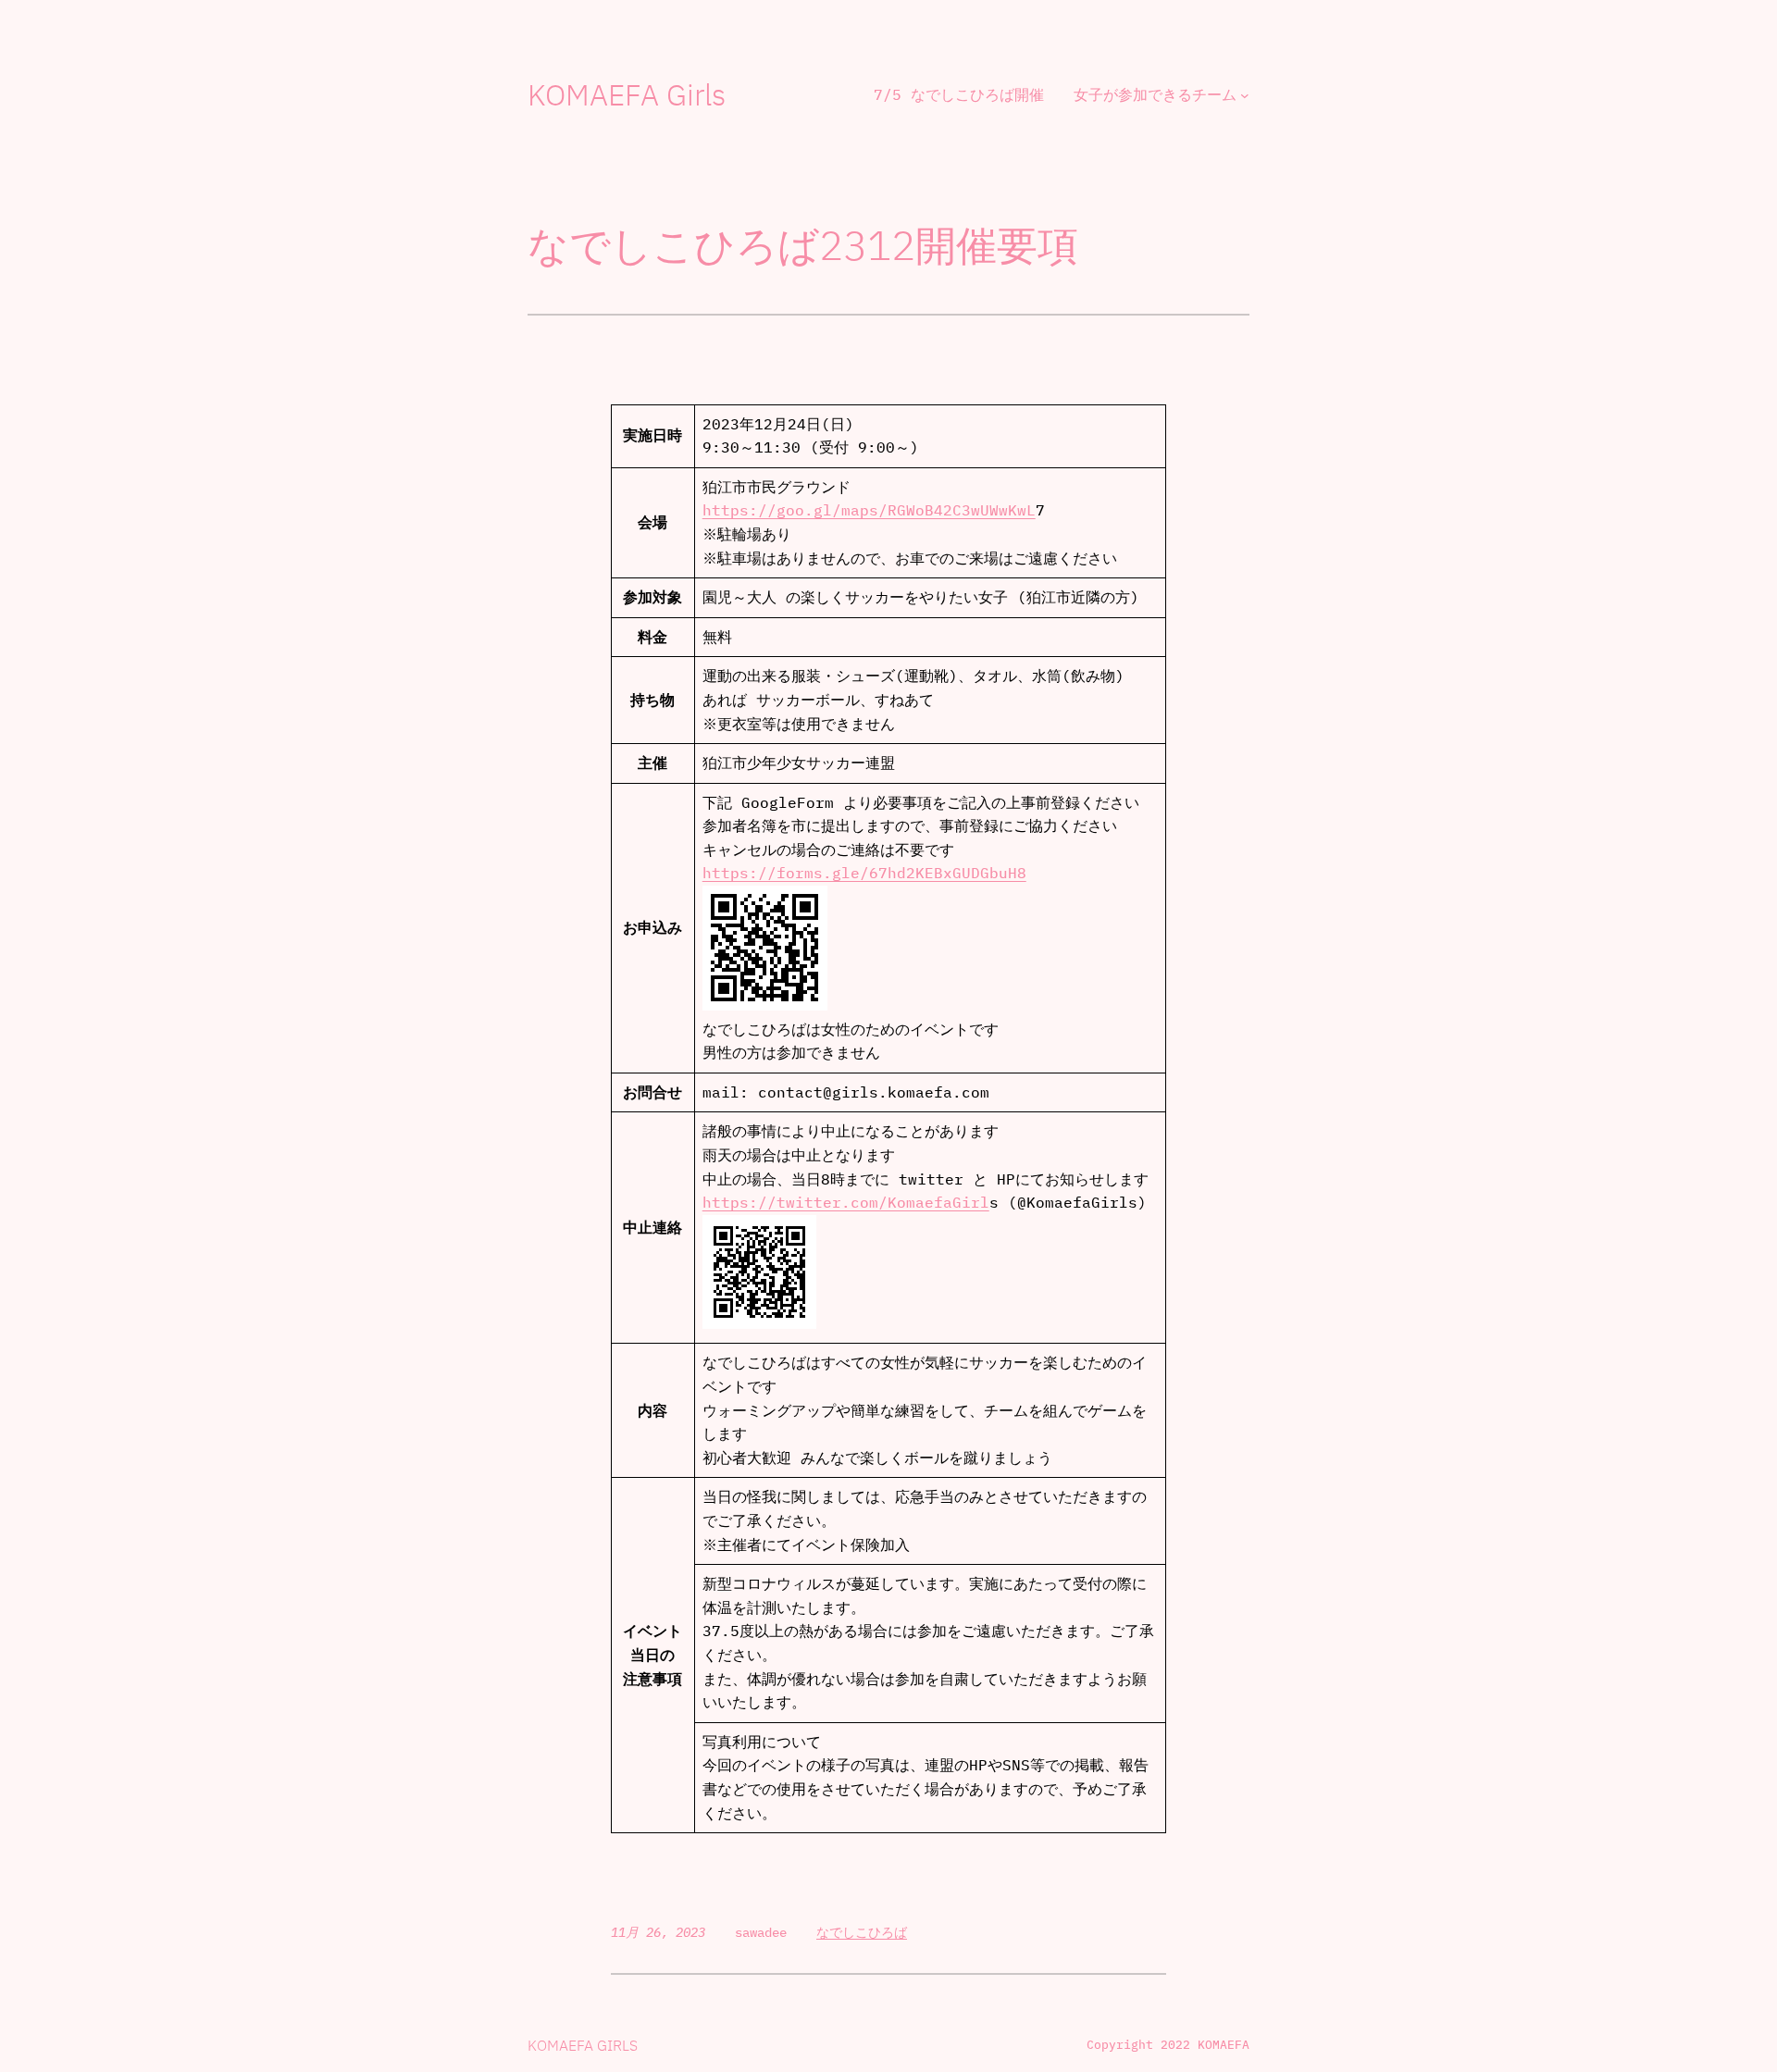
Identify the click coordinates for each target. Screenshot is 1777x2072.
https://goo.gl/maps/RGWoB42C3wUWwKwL (869, 510)
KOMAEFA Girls (627, 94)
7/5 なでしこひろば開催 (959, 94)
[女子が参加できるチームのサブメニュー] (1245, 95)
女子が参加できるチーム (1155, 94)
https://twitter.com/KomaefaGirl (846, 1202)
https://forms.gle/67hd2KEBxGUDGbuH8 (864, 873)
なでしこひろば (862, 1932)
